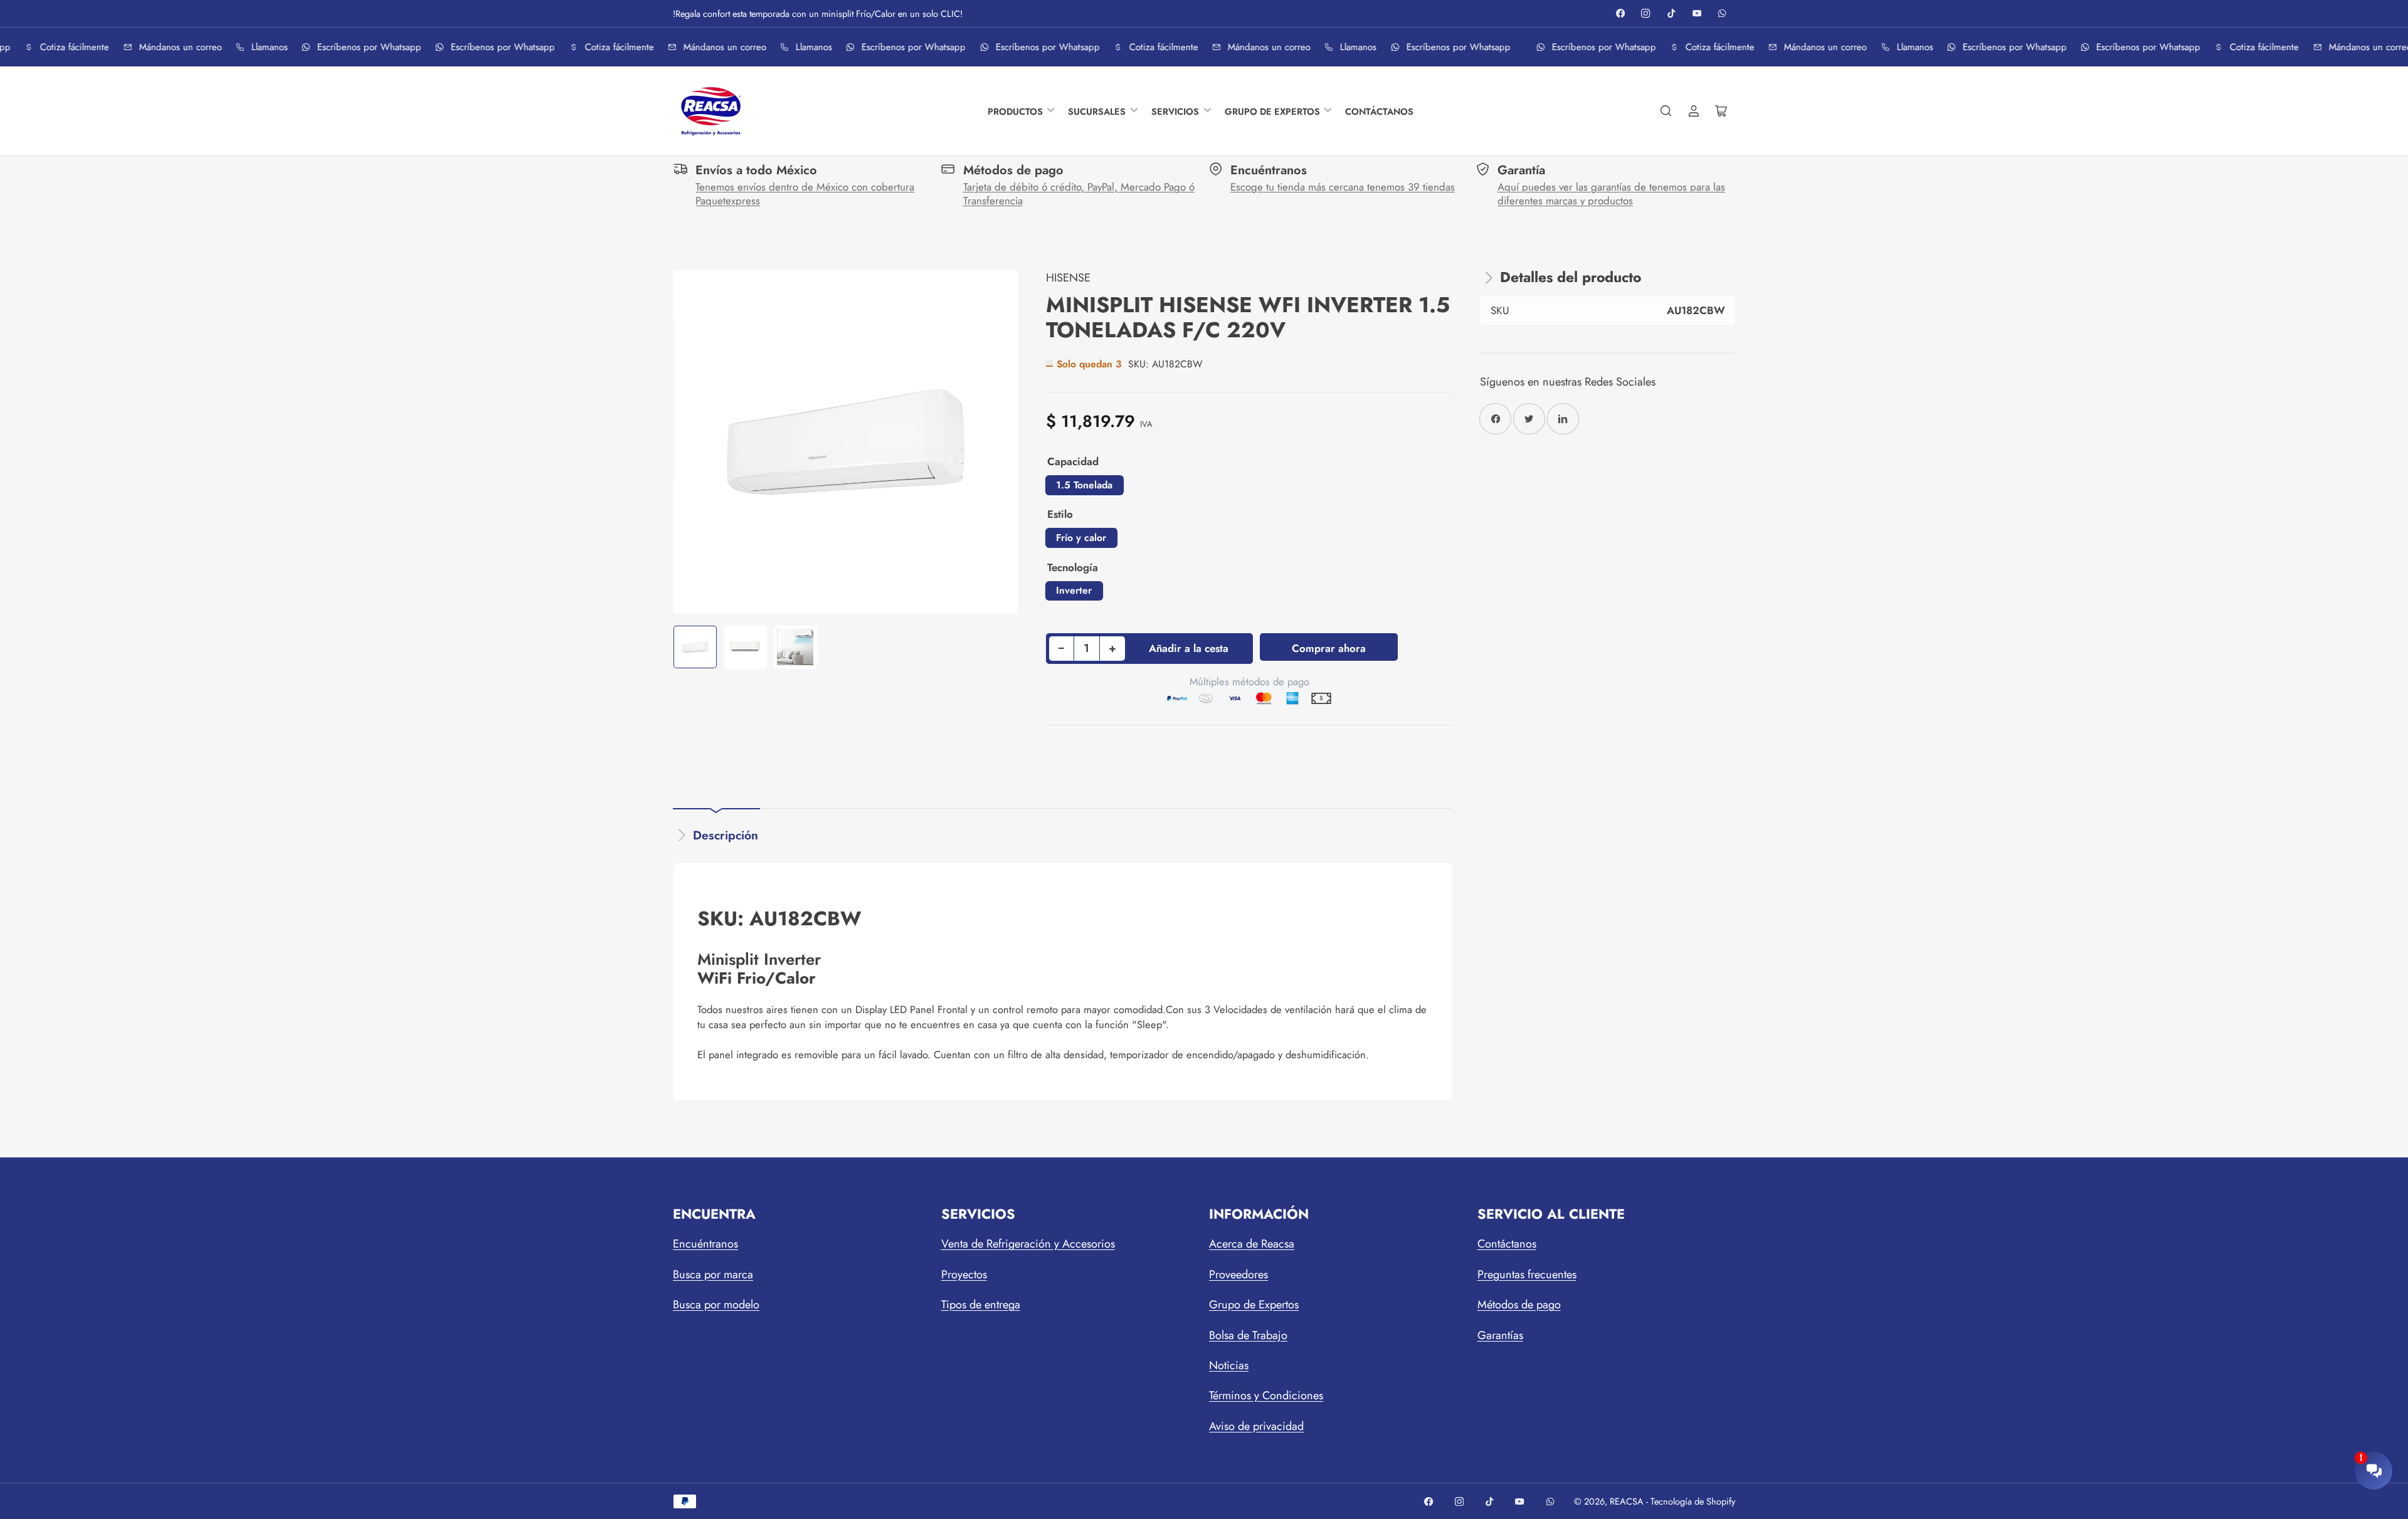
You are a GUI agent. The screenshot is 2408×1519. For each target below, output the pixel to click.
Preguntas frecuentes (1527, 1275)
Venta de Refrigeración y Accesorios (1028, 1244)
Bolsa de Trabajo (1248, 1335)
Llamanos (264, 47)
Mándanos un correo (175, 47)
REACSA (1627, 1501)
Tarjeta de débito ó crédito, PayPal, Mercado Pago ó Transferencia (1079, 194)
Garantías (1500, 1335)
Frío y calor (1081, 538)
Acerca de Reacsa (1252, 1244)
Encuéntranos (705, 1244)
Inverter (1074, 590)
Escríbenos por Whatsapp (364, 47)
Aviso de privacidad (1256, 1426)
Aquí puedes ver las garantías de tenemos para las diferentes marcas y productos (1611, 194)
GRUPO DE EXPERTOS (1272, 111)
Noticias (1229, 1365)
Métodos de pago (1519, 1305)
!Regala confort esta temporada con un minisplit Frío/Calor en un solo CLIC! (818, 13)
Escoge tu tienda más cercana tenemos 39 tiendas (1343, 187)
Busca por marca (713, 1275)
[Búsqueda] (1666, 111)
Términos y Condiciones (1266, 1395)
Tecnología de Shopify (1693, 1501)
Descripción (726, 835)
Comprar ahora (1329, 648)
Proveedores (1238, 1275)
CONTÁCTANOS (1379, 111)
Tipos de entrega (981, 1305)
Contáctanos (1507, 1244)
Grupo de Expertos (1254, 1305)
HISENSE (1068, 278)
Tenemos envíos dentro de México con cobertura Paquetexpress (805, 194)
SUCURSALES (1097, 111)
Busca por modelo (716, 1305)
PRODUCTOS (1015, 111)
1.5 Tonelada (1084, 485)
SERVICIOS (1175, 111)
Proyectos (964, 1275)
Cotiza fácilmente (69, 47)
